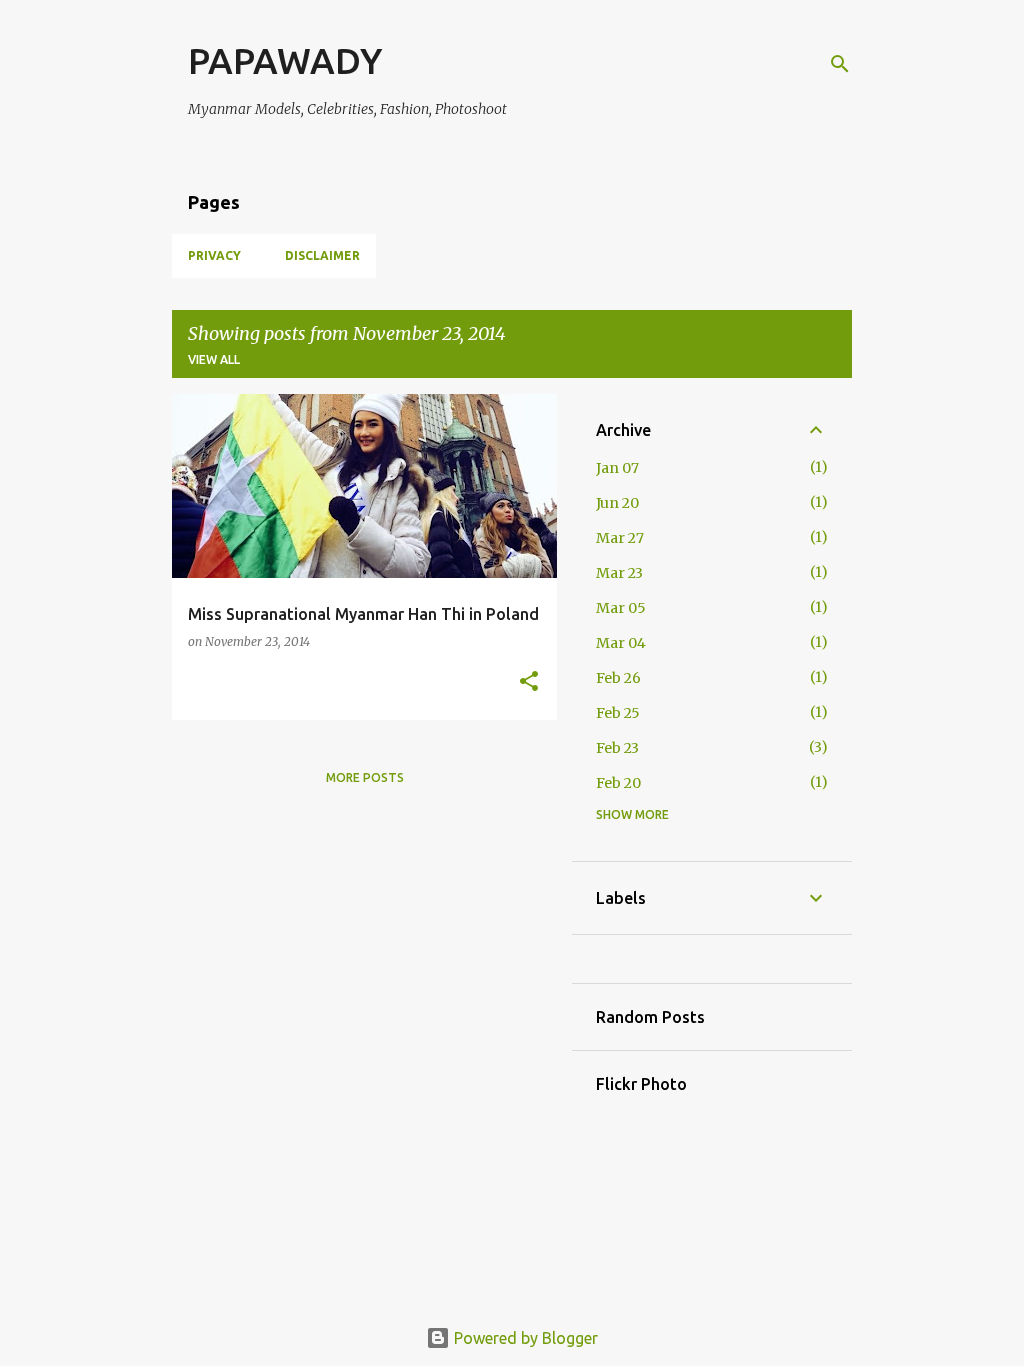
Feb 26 (618, 678)
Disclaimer (322, 255)
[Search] (840, 64)
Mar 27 (620, 538)
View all (214, 359)
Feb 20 (618, 783)
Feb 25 (618, 713)
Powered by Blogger (524, 1338)
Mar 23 (619, 573)
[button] (529, 682)
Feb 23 (617, 748)
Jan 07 (617, 468)
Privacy (214, 255)
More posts (365, 777)
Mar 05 (621, 608)
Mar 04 (621, 643)
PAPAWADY (285, 60)
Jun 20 (617, 503)
